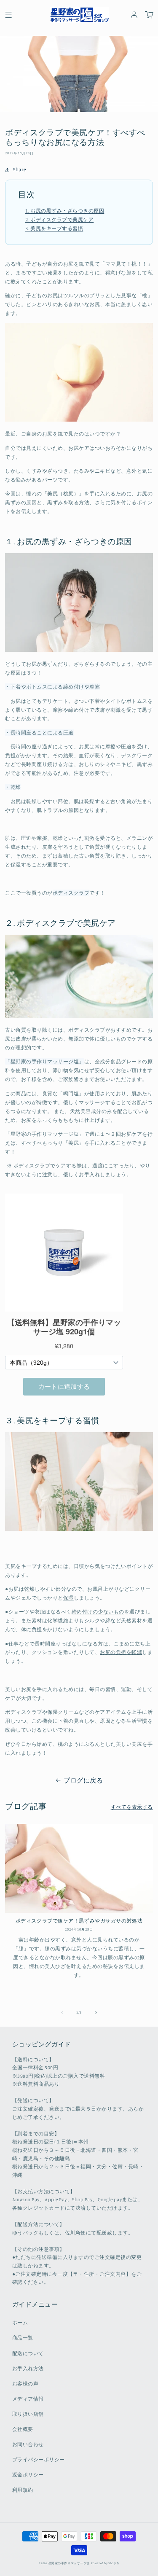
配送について (28, 2353)
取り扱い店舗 (28, 2414)
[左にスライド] (62, 2012)
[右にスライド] (96, 2012)
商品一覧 (23, 2338)
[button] (8, 15)
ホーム (20, 2323)
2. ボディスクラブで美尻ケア (59, 219)
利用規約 (23, 2490)
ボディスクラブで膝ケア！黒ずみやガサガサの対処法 (79, 1921)
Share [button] (19, 169)
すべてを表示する (132, 1807)
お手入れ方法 (28, 2369)
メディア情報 (28, 2399)
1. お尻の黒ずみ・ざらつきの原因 (65, 211)
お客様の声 (25, 2384)
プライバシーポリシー (39, 2460)
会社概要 (23, 2429)
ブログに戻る (83, 1780)
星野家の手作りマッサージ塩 (69, 2563)
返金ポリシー (28, 2475)
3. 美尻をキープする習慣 (54, 228)
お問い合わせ (28, 2444)
